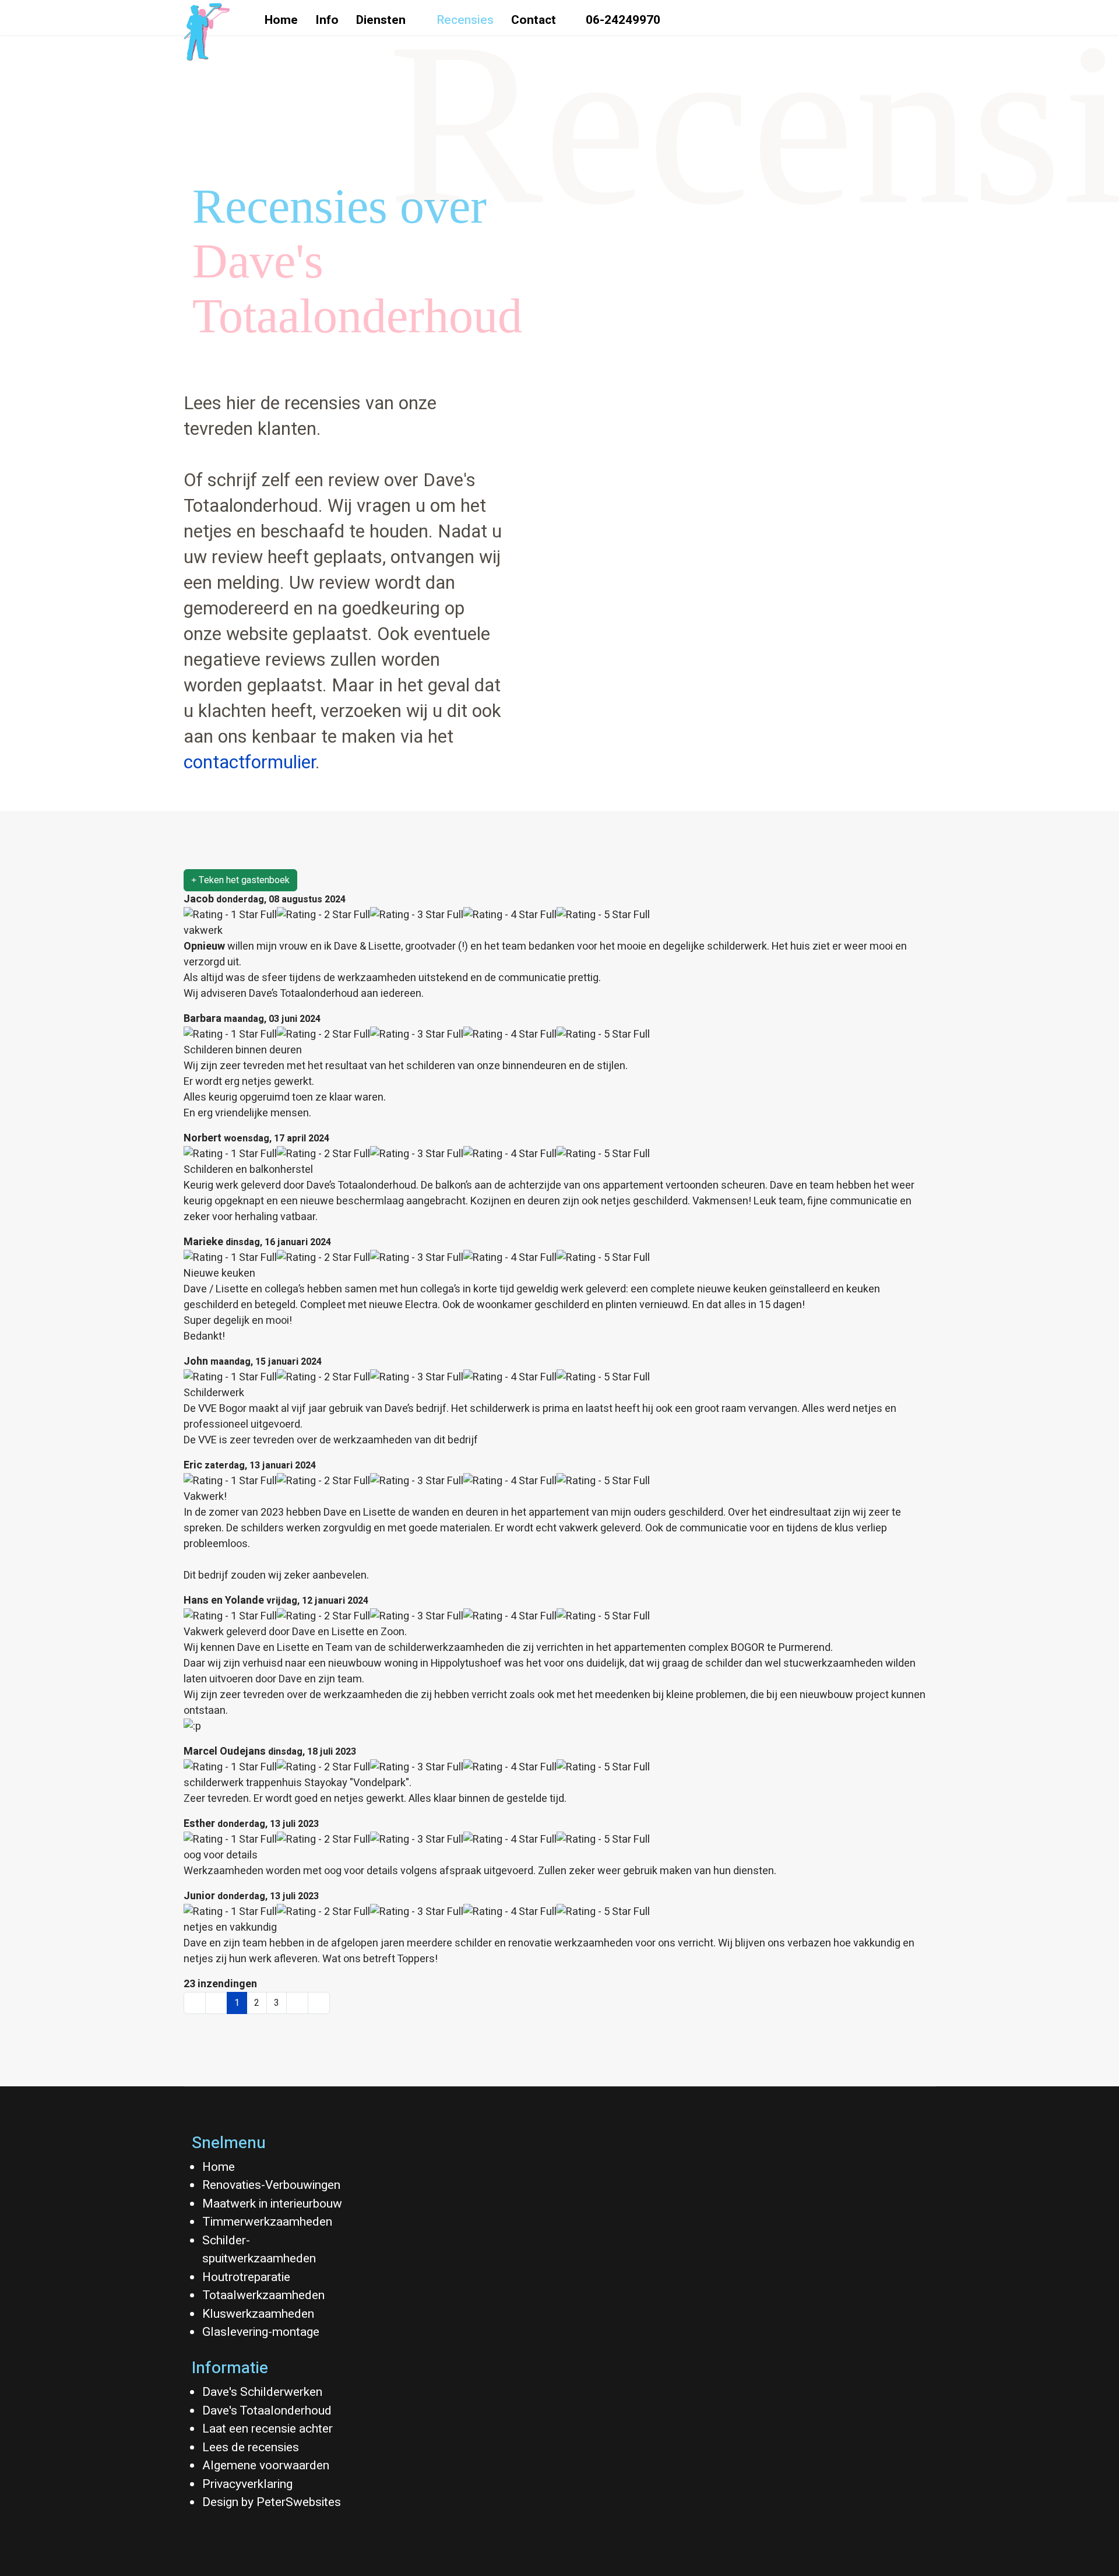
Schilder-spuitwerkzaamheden (259, 2250)
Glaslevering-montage (261, 2332)
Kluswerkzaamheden (258, 2314)
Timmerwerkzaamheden (267, 2222)
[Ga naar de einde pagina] (319, 2003)
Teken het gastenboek (243, 880)
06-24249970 (622, 20)
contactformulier (249, 763)
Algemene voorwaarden (266, 2466)
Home (281, 20)
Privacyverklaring (247, 2484)
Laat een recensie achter (268, 2429)
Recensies (465, 20)
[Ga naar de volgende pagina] (297, 2003)
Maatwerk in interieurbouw (272, 2204)
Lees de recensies (251, 2447)
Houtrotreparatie (246, 2277)
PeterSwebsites (299, 2502)
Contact (534, 20)
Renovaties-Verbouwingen (271, 2185)
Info (327, 20)
